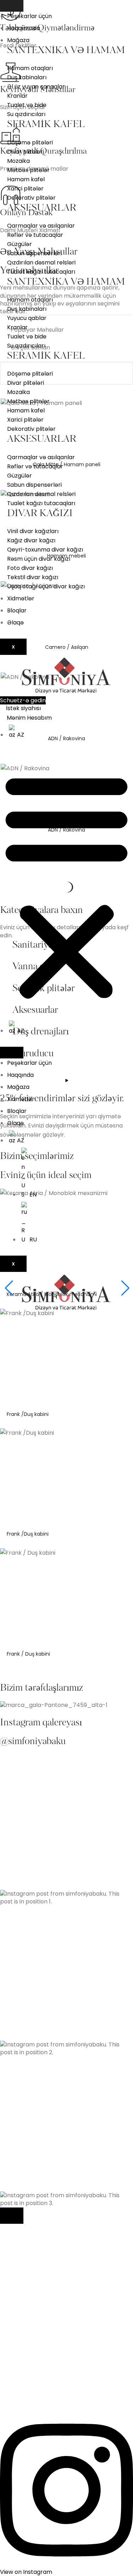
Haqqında (20, 1075)
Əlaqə (15, 622)
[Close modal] (12, 2216)
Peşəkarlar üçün (29, 16)
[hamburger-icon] (12, 6)
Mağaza (18, 40)
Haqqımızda (24, 28)
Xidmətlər (21, 598)
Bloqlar (17, 610)
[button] (66, 886)
